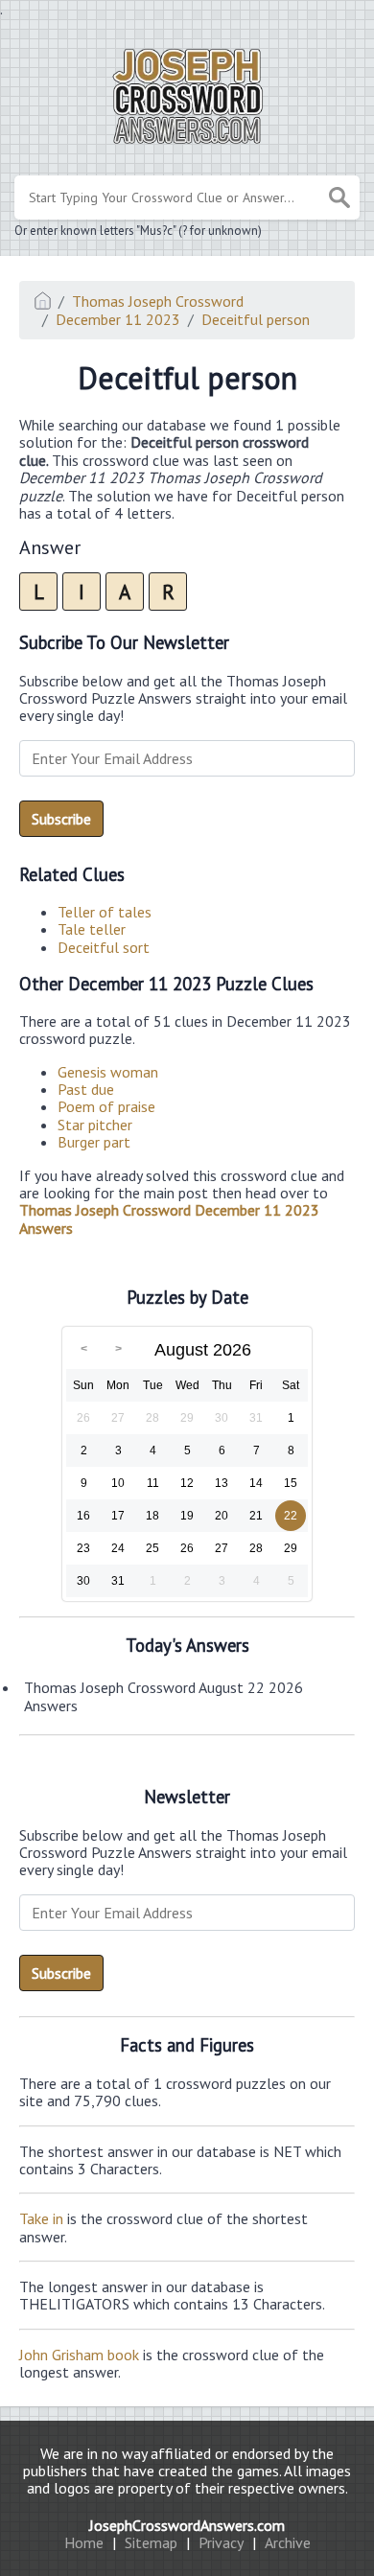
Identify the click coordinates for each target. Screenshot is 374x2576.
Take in (41, 2218)
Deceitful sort (104, 947)
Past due (86, 1089)
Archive (288, 2542)
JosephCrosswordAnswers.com (187, 2525)
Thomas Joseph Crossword (158, 301)
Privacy (221, 2542)
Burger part (94, 1142)
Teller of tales (105, 912)
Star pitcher (95, 1125)
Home (84, 2542)
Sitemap (151, 2542)
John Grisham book (79, 2355)
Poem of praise (106, 1106)
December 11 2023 (118, 319)
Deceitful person (256, 319)
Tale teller (92, 929)
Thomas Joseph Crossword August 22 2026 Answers (164, 1696)
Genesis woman (108, 1072)
